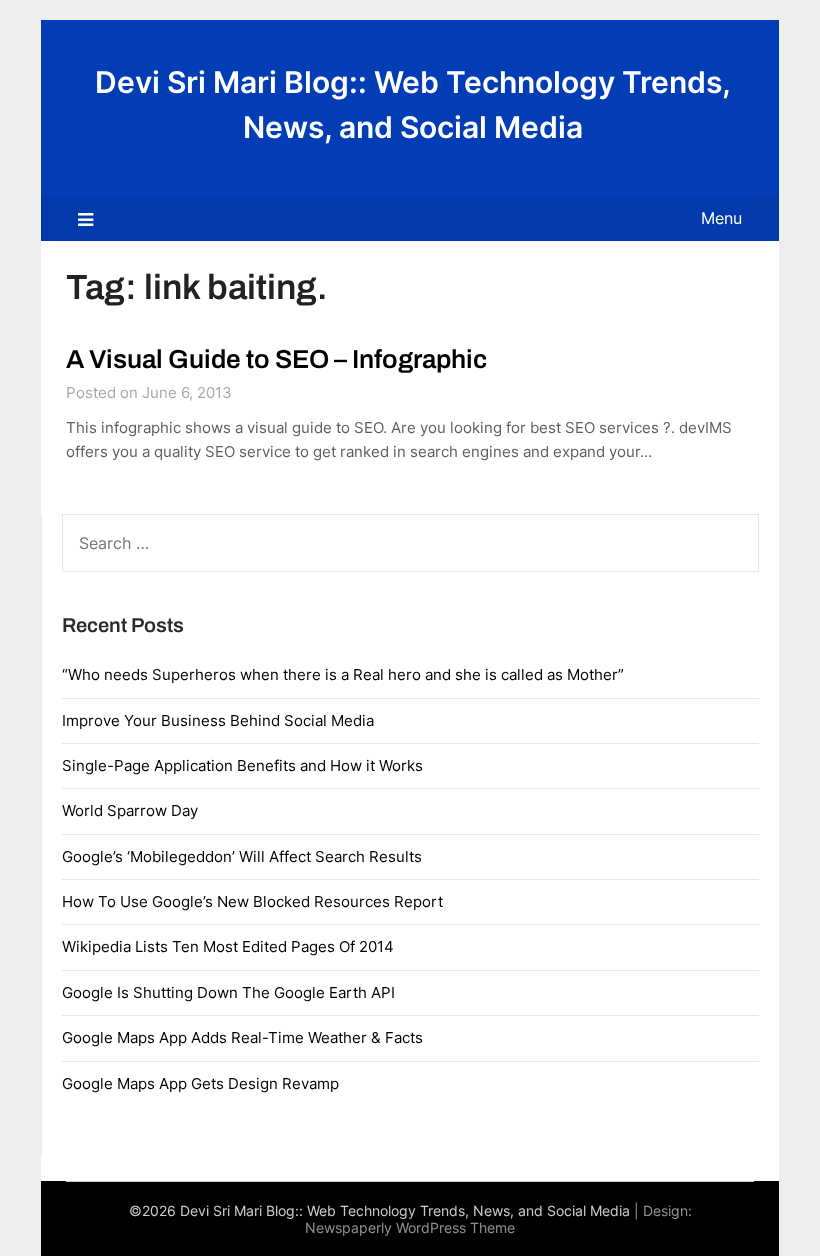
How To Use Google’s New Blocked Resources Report (252, 901)
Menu (721, 218)
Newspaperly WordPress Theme (410, 1227)
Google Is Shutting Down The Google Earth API (228, 992)
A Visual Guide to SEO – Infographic (276, 359)
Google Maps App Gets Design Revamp (200, 1083)
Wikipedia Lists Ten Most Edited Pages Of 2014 (228, 946)
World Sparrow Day (130, 810)
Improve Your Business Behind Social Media (218, 720)
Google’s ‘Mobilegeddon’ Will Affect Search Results (242, 856)
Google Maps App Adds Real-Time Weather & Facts (242, 1037)
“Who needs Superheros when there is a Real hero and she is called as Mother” (343, 674)
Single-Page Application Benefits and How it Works (242, 765)
